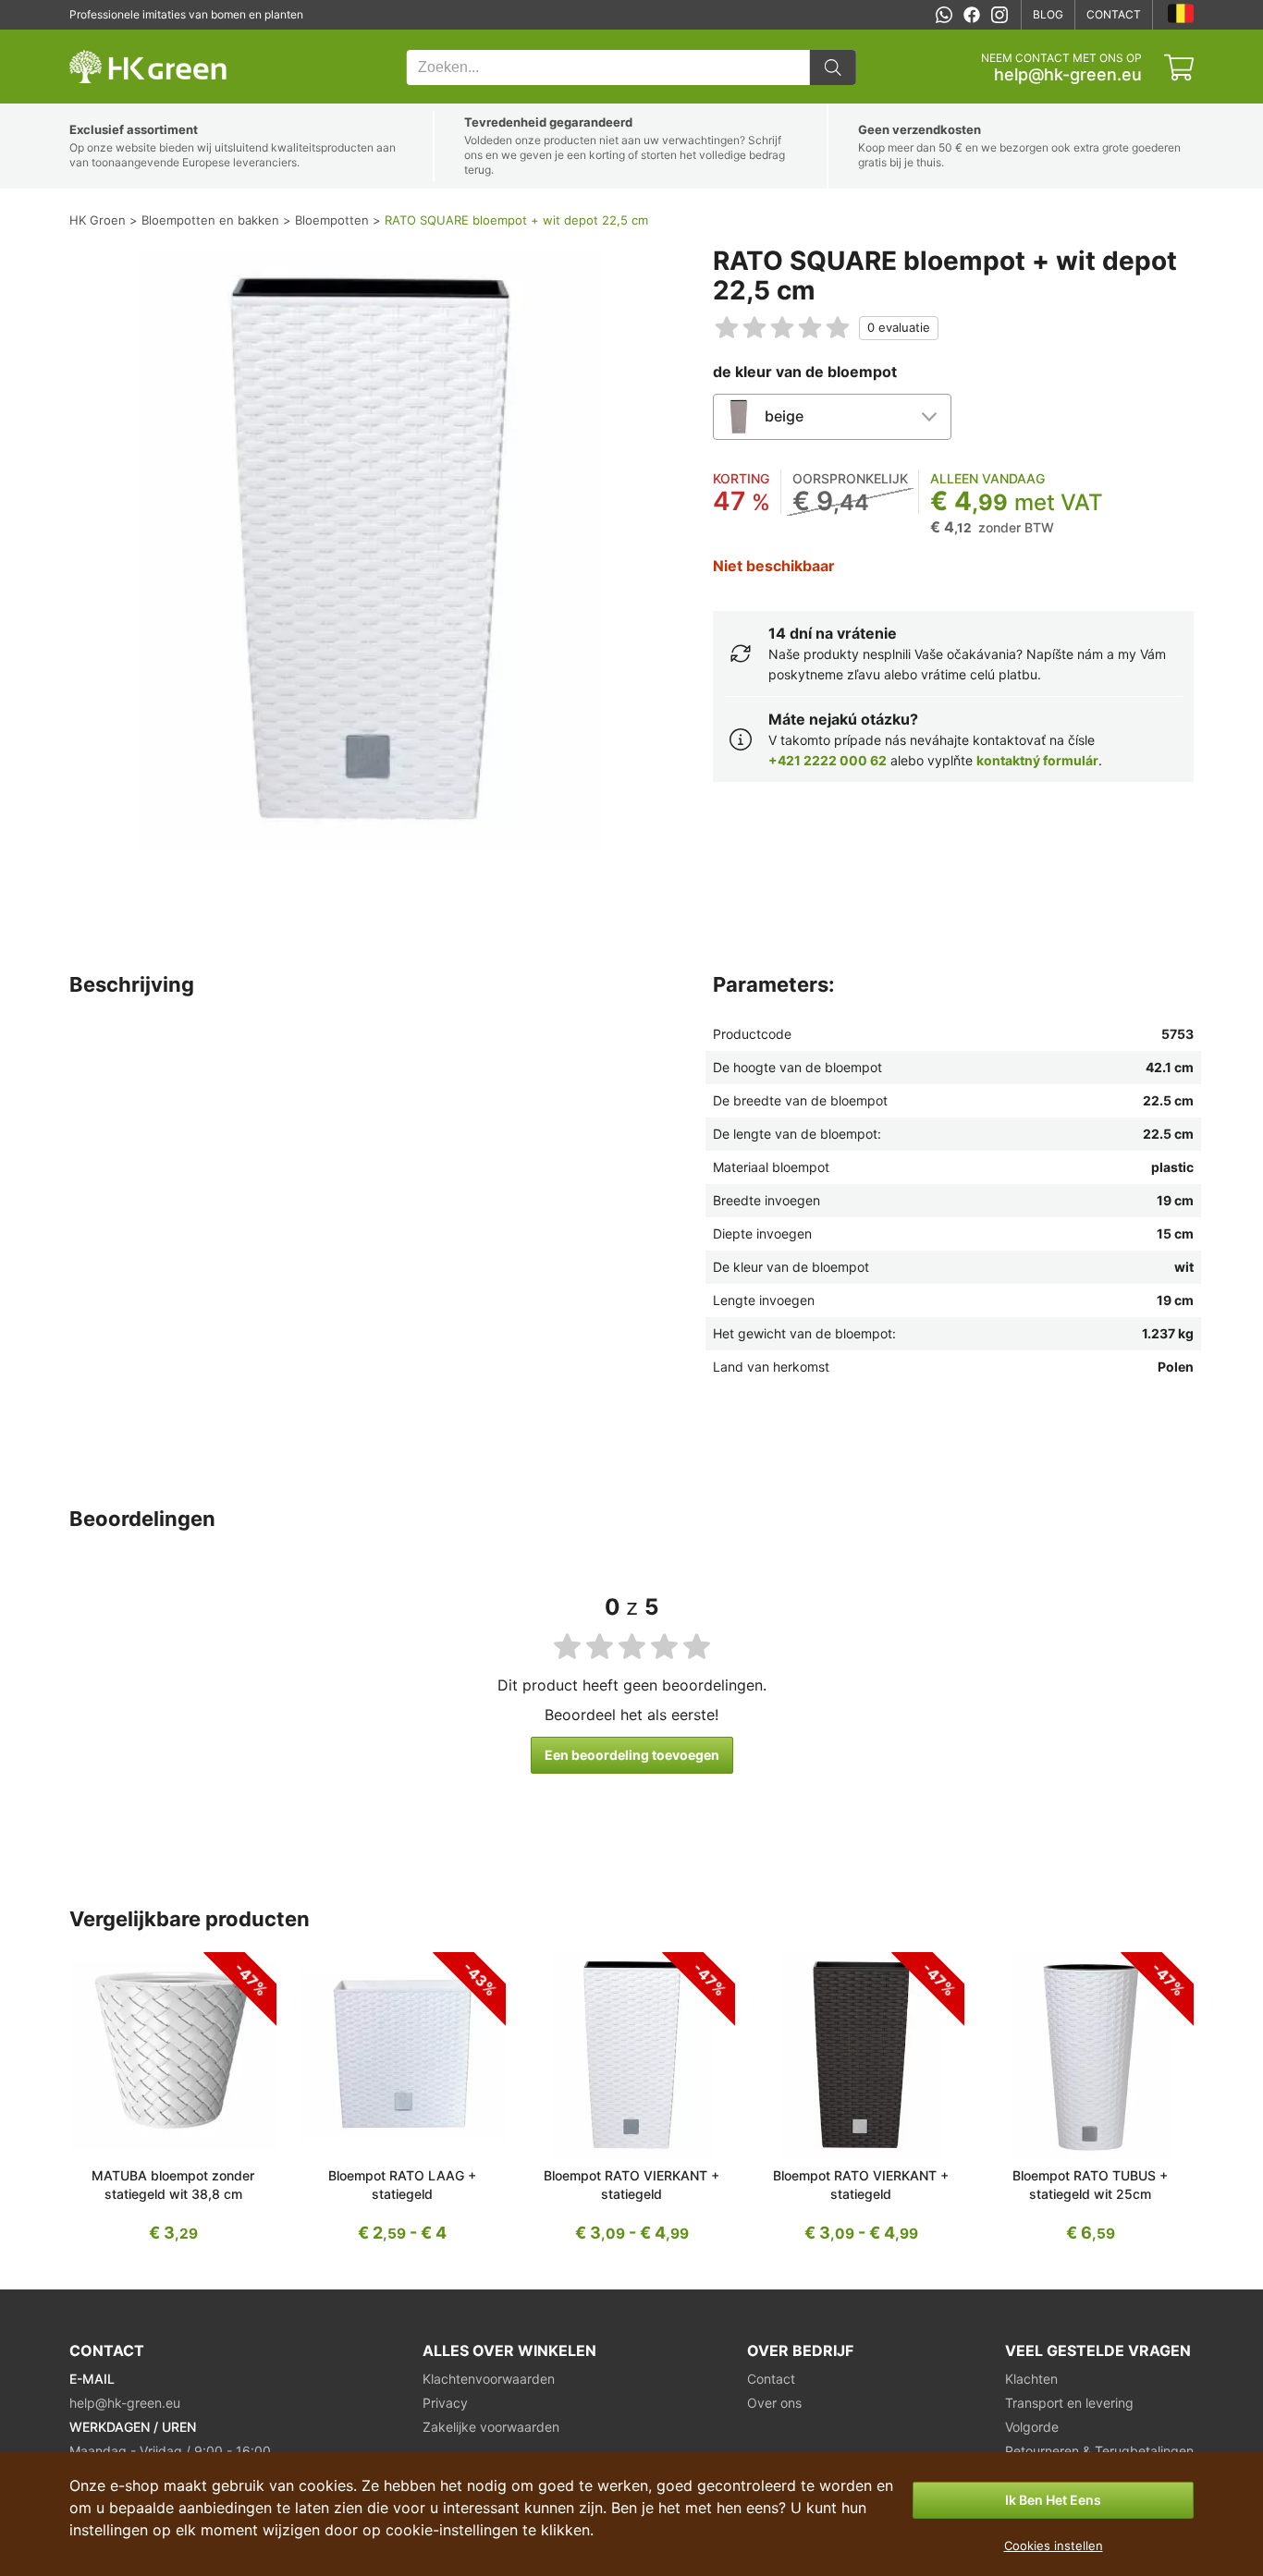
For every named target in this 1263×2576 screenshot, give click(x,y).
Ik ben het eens (1053, 2500)
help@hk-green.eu (1068, 75)
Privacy (445, 2403)
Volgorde (1032, 2427)
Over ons (774, 2403)
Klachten (1031, 2379)
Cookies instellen (1054, 2545)
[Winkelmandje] (1179, 67)
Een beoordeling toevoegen (632, 1755)
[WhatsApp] (944, 15)
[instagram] (999, 15)
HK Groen (94, 39)
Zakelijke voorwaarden (491, 2427)
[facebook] (972, 15)
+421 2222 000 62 (828, 760)
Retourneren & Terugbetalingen (1099, 2451)
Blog (1048, 14)
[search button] (833, 67)
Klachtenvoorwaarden (489, 2379)
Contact (1114, 14)
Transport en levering (1069, 2403)
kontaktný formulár (1037, 760)
